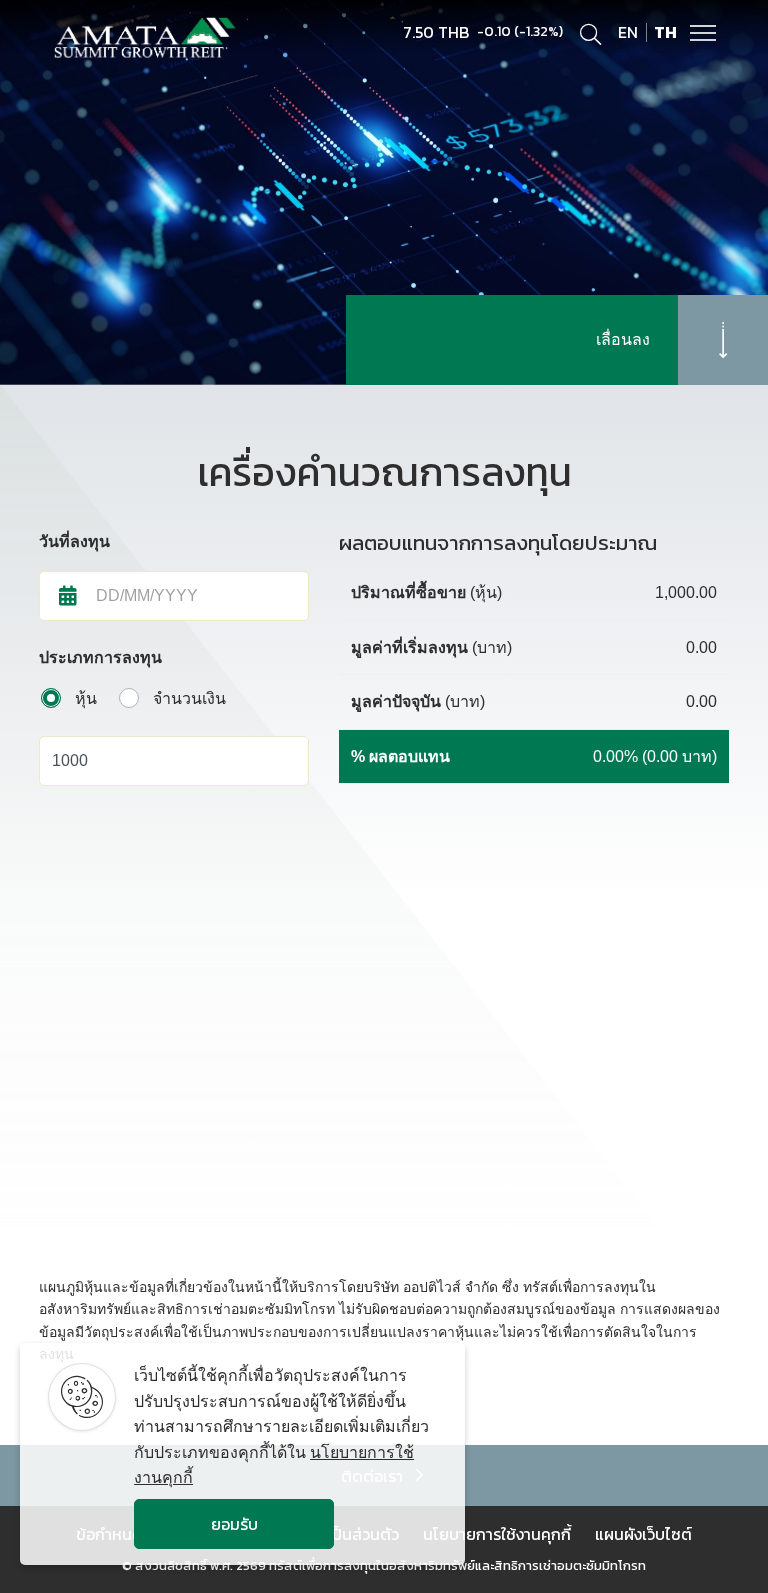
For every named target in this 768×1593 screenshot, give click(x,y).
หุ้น (86, 698)
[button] (194, 596)
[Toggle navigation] (703, 31)
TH (665, 32)
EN (628, 32)
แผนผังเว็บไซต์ (643, 1534)
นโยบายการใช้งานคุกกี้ (497, 1534)
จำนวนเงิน (189, 698)
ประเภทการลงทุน (100, 657)
